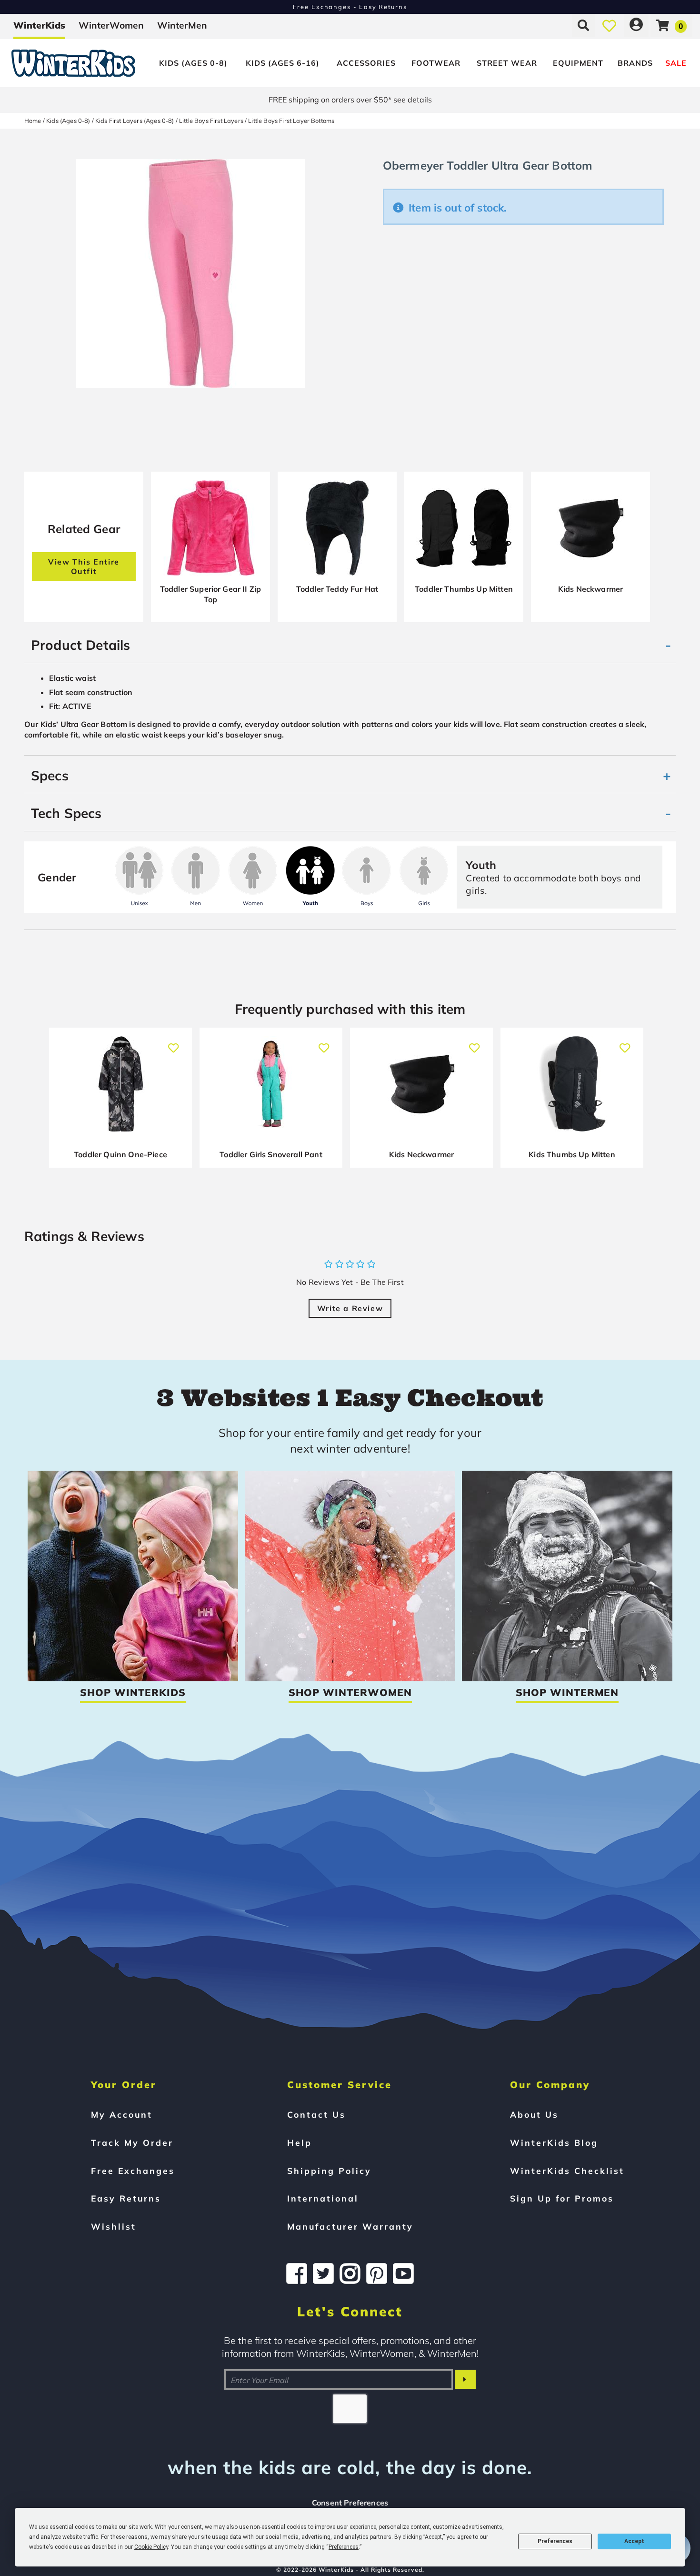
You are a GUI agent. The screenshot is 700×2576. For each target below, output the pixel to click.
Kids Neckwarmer (590, 589)
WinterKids (39, 25)
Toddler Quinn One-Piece (120, 1154)
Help (300, 2142)
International (323, 2198)
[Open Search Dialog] (583, 25)
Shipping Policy (329, 2171)
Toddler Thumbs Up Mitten (464, 589)
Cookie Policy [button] (151, 2547)
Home (33, 121)
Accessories (366, 63)
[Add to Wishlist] (174, 1043)
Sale (676, 63)
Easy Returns (126, 2198)
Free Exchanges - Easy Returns (350, 7)
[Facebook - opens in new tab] (297, 2273)
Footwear (436, 63)
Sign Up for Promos (562, 2198)
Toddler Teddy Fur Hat (337, 589)
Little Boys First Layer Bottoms (291, 121)
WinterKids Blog (554, 2142)
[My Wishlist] (609, 25)
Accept (634, 2541)
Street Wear (507, 63)
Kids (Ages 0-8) (193, 63)
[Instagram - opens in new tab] (350, 2273)
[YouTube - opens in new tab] (403, 2273)
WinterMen (182, 25)
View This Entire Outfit (84, 566)
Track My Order (132, 2142)
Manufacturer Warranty (350, 2226)
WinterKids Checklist (567, 2171)
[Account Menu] (636, 25)
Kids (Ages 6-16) (283, 63)
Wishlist (114, 2226)
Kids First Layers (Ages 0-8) (135, 121)
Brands (635, 63)
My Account (122, 2114)
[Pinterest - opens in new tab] (377, 2273)
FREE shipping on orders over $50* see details (350, 100)
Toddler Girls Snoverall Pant (271, 1154)
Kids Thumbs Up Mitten (572, 1154)
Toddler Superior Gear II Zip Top (210, 594)
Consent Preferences (350, 2503)
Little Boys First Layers (211, 121)
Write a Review (350, 1308)
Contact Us (316, 2114)
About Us (534, 2114)
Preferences (555, 2541)
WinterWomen (111, 25)
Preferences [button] (344, 2547)
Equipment (578, 63)
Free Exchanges (133, 2171)
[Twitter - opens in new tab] (323, 2273)
